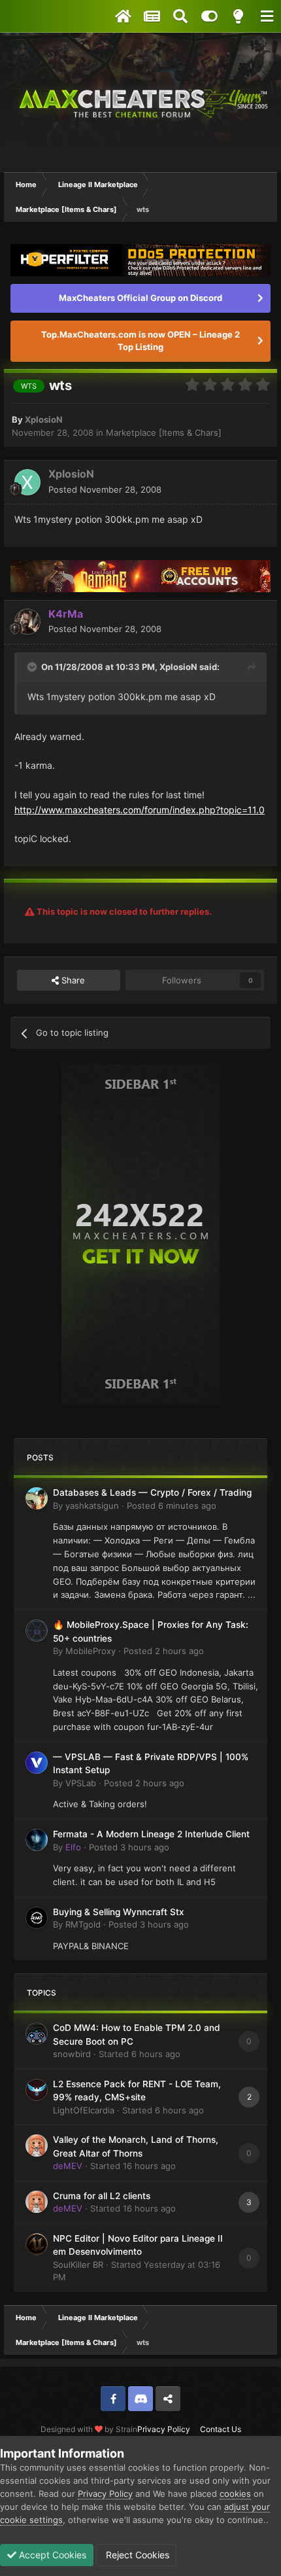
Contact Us (221, 2429)
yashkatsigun (92, 1506)
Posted (105, 489)
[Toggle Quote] (33, 667)
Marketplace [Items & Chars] (164, 432)
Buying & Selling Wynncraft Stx (119, 1912)
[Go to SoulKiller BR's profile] (37, 2244)
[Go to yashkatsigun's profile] (37, 1498)
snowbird (72, 2054)
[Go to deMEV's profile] (37, 2145)
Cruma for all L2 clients (102, 2196)
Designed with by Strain (89, 2429)
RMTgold (83, 1924)
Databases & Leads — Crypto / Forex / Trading (152, 1492)
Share (72, 980)
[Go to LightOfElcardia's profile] (37, 2090)
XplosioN (44, 419)
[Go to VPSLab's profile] (37, 1763)
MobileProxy (91, 1651)
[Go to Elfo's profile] (37, 1840)
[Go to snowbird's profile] (37, 2034)
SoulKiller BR (78, 2265)
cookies (235, 2494)
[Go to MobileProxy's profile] (37, 1631)
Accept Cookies (51, 2555)
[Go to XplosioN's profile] (27, 482)
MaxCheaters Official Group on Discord (140, 298)
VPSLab (81, 1783)
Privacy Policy (164, 2429)
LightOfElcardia (84, 2110)
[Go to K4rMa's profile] (27, 622)
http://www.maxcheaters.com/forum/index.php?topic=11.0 (140, 810)
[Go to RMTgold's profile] (37, 1918)
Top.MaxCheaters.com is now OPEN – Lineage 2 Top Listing (140, 341)
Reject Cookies (136, 2555)
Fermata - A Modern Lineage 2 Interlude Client (151, 1834)
